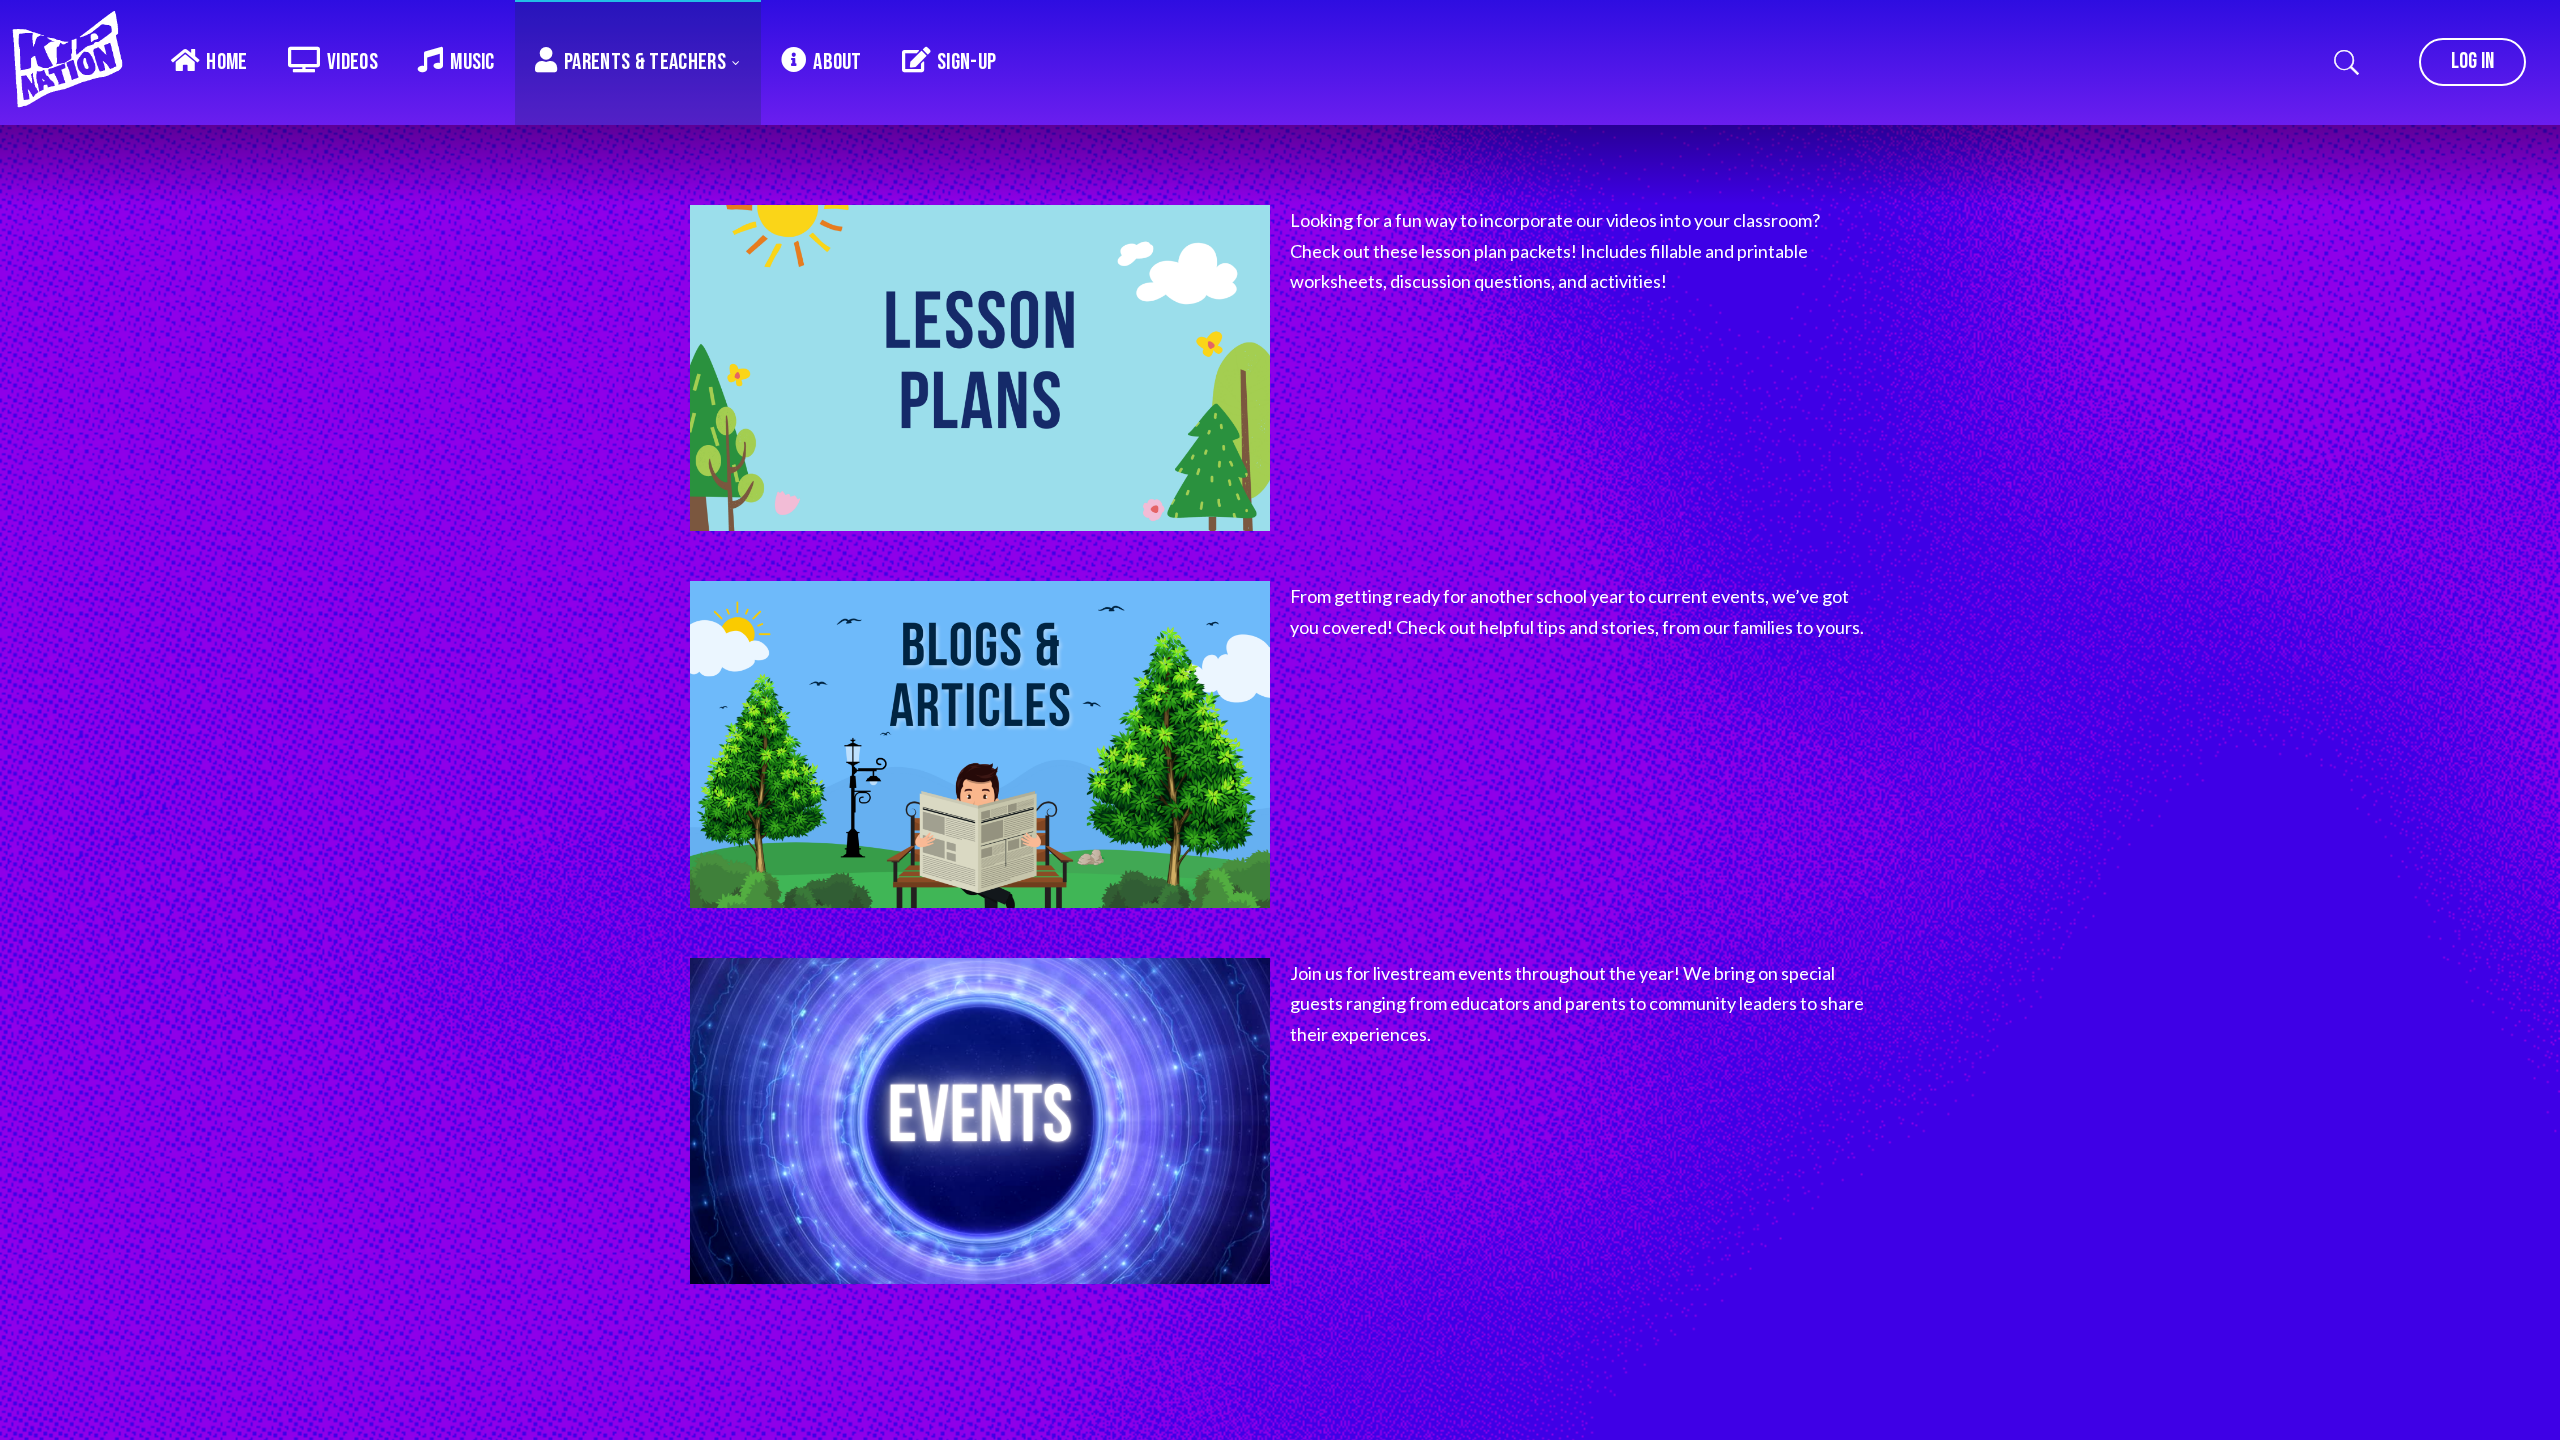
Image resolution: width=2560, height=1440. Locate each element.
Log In (2472, 61)
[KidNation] (75, 60)
